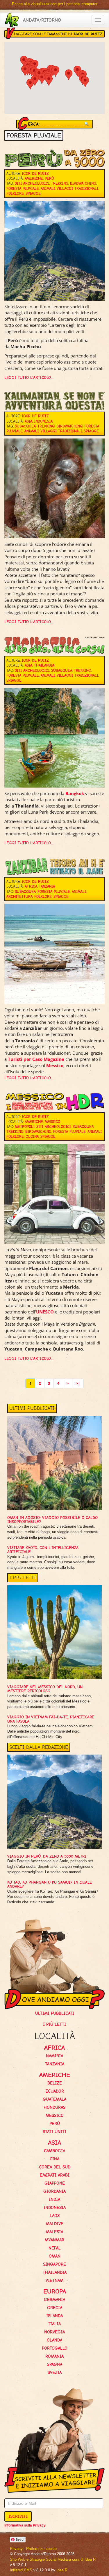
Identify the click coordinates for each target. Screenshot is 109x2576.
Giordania (54, 2191)
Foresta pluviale (23, 189)
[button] (69, 75)
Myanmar (54, 2240)
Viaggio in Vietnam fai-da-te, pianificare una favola (51, 1719)
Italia (54, 2324)
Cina (54, 2159)
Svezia (55, 2373)
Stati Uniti (54, 2132)
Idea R (62, 2570)
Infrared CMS (21, 2570)
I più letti (54, 2024)
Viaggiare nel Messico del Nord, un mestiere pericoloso (45, 1689)
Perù (49, 178)
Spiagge (33, 193)
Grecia (55, 2308)
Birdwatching (83, 183)
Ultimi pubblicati (55, 2013)
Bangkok (75, 793)
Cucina (32, 1136)
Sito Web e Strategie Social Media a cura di (53, 2559)
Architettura (19, 897)
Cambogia (54, 2151)
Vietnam (54, 2280)
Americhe (34, 178)
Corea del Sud (55, 2167)
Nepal (55, 2248)
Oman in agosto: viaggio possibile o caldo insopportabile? (52, 1520)
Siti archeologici (32, 183)
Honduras (54, 2107)
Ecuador (55, 2091)
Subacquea (25, 426)
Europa (55, 2291)
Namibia (54, 2056)
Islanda (54, 2316)
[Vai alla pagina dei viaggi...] (12, 20)
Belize (55, 2083)
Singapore (54, 2264)
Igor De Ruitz (35, 174)
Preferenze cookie (41, 2549)
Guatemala (54, 2099)
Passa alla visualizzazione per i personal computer (55, 4)
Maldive (55, 2224)
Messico (55, 1065)
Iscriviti (18, 2516)
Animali (48, 189)
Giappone (55, 2183)
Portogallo (55, 2348)
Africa (31, 886)
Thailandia (44, 665)
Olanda (54, 2340)
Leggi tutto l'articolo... (29, 378)
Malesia (54, 2232)
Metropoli (25, 1127)
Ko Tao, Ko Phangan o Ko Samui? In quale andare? (50, 1884)
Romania (54, 2356)
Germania (54, 2300)
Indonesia (43, 421)
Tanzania (47, 886)
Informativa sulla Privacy (25, 2525)
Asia (28, 421)
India (54, 2199)
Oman (55, 2256)
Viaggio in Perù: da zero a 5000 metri (47, 1856)
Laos (55, 2216)
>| (78, 1383)
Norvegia (54, 2332)
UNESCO (45, 1312)
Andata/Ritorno (42, 20)
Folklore (15, 193)
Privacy (16, 2549)
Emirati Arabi (55, 2175)
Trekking (60, 183)
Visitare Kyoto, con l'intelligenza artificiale (43, 1550)
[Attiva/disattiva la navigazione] (98, 20)
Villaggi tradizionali (77, 189)
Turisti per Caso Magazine (36, 1059)
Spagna (55, 2364)
